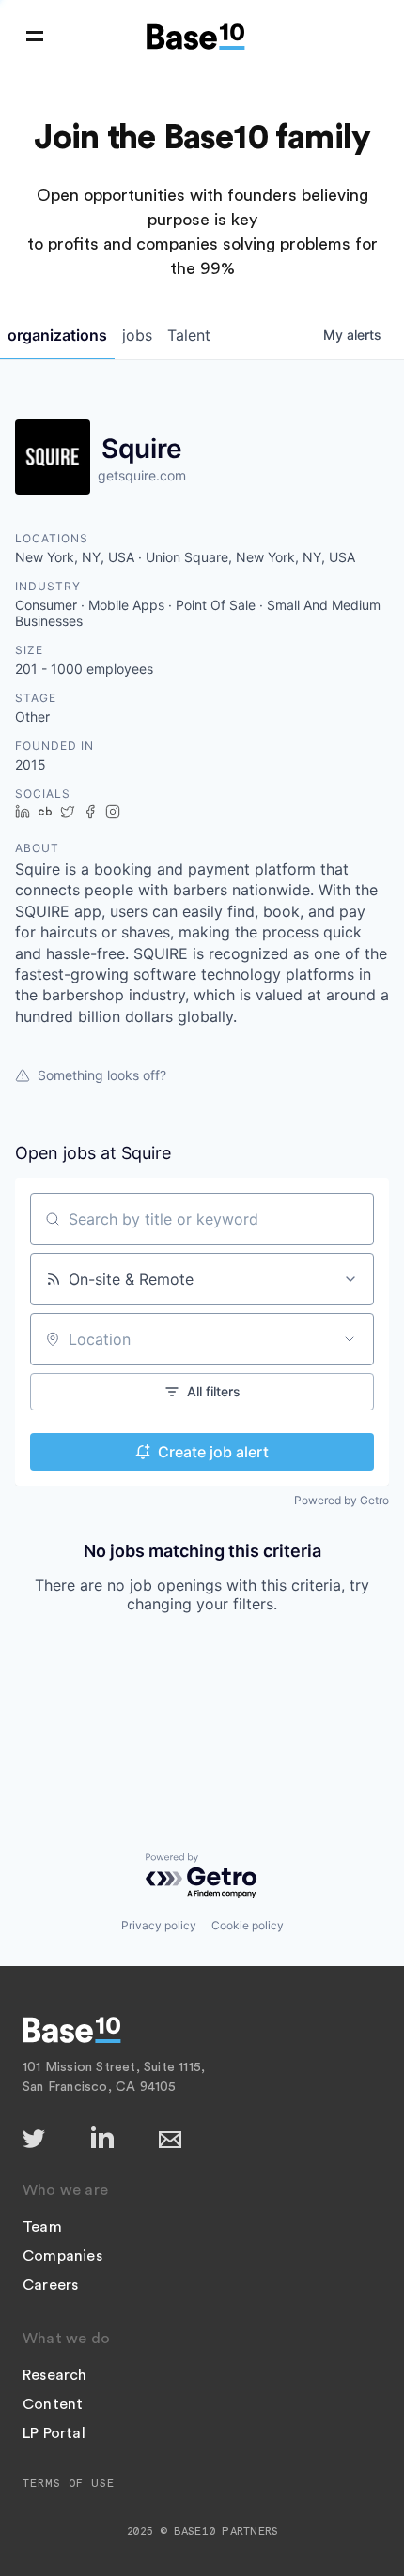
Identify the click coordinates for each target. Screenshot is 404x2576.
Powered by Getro (342, 1500)
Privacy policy (159, 1925)
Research (55, 2375)
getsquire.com (142, 475)
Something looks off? (102, 1075)
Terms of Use (69, 2483)
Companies (62, 2256)
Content (53, 2404)
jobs (137, 335)
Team (42, 2227)
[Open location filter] (350, 1339)
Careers (50, 2285)
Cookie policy (248, 1925)
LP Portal (54, 2433)
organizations (57, 335)
